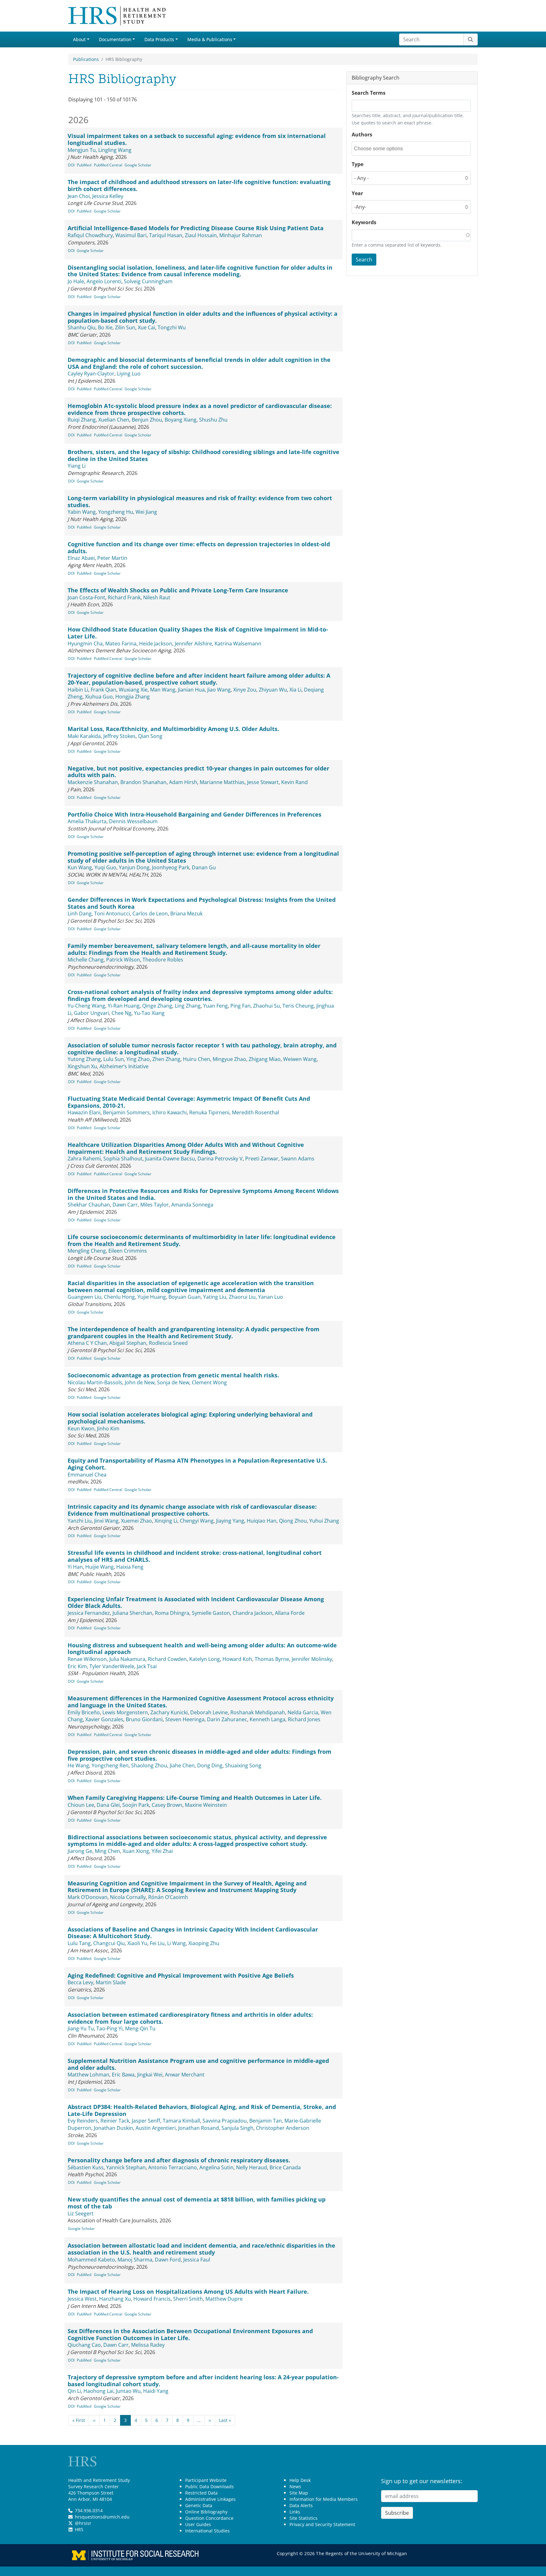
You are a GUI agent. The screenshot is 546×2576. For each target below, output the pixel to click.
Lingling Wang (115, 150)
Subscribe (397, 2513)
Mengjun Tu (82, 150)
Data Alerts (301, 2505)
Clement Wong (209, 1382)
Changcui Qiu (109, 1943)
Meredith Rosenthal (255, 1112)
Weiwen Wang (300, 1059)
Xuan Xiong (136, 1851)
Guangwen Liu (85, 1297)
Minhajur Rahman (241, 235)
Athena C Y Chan (87, 1343)
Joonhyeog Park (171, 867)
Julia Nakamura (127, 1659)
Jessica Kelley (108, 196)
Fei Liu (157, 1943)
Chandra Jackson (252, 1613)
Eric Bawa (123, 2075)
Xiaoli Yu (137, 1943)
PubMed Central (108, 165)
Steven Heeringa (185, 1719)
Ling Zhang (188, 1006)
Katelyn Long (205, 1659)
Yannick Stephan (126, 2167)
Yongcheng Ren (110, 1765)
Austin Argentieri (156, 2128)
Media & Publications (210, 39)
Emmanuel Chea (87, 1475)
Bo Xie (105, 327)
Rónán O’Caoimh (168, 1897)
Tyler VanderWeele (112, 1666)
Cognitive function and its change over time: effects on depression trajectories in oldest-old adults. (199, 548)
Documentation (115, 39)
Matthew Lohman (88, 2075)
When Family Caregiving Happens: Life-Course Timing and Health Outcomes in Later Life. (195, 1798)
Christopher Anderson (283, 2128)
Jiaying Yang (230, 1521)
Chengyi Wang (197, 1521)
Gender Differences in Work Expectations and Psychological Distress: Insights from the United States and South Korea (202, 903)
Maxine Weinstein (206, 1805)
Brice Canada (285, 2167)
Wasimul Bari (131, 235)
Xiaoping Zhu (204, 1943)
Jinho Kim (108, 1429)
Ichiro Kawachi (170, 1112)
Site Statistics (303, 2518)
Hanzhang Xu (115, 2299)
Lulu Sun (114, 1059)
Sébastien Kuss (86, 2167)
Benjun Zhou (147, 420)
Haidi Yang (156, 2391)
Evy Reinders (83, 2121)
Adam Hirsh (183, 782)
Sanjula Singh (237, 2128)
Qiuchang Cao (84, 2345)
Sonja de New (173, 1382)
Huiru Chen (197, 1059)
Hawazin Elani (84, 1112)
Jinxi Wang (106, 1521)
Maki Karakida (84, 736)
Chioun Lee (81, 1805)
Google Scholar (138, 165)
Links (295, 2512)
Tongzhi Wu (172, 327)
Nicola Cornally (128, 1897)
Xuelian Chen (114, 420)
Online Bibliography (206, 2512)
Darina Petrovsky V (220, 1159)
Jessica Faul (197, 2260)
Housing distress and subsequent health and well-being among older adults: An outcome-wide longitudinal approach (202, 1649)
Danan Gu (204, 867)
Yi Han (75, 1567)
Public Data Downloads (209, 2486)
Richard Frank (124, 597)
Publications (86, 59)
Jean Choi (79, 196)
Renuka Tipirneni (209, 1112)
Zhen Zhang (166, 1059)
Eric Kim (77, 1666)
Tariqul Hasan (166, 235)
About (79, 39)
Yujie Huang (152, 1297)
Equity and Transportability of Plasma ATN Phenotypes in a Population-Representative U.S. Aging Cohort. (197, 1464)
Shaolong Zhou (149, 1765)
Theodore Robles (163, 960)
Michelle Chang (86, 960)
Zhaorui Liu (242, 1297)
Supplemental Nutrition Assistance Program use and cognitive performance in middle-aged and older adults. (198, 2064)
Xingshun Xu (82, 1066)
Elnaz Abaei (81, 558)
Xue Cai (146, 327)
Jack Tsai (147, 1666)
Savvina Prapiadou (225, 2121)
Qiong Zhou (293, 1521)
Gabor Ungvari (91, 1013)
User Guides (198, 2524)
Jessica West (82, 2299)
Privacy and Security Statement (322, 2524)
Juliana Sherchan (132, 1613)
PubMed (84, 165)
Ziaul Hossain (201, 235)
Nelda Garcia (303, 1712)
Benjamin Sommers (126, 1112)
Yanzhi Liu (80, 1521)
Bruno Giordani (144, 1719)
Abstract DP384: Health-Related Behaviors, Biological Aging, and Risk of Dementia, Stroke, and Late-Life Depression (202, 2110)
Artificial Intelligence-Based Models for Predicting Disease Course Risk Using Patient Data (196, 228)
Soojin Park (136, 1805)
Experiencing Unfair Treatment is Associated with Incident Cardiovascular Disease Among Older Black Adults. (196, 1603)
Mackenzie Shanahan (93, 782)
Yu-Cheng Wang (86, 1006)
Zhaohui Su (267, 1006)
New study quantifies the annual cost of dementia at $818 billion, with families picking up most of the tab (197, 2203)
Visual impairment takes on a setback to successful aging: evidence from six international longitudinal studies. (197, 139)
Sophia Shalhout (123, 1159)
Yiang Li (77, 466)
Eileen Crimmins (128, 1251)
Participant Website (206, 2480)
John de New (140, 1382)
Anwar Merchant (185, 2075)
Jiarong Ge (80, 1851)
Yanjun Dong (134, 867)
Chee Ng (121, 1013)
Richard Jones (304, 1719)
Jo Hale (76, 281)
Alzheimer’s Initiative (124, 1066)
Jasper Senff (146, 2121)
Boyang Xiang (181, 420)
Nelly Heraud (252, 2167)
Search (364, 260)
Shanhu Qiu (82, 327)
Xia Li (295, 690)
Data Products (159, 39)
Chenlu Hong (119, 1297)
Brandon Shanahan (143, 782)
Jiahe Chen (182, 1765)
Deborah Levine (209, 1712)
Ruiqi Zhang (82, 420)
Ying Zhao (138, 1059)
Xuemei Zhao (136, 1521)
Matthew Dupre (224, 2299)
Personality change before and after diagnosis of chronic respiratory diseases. (179, 2160)
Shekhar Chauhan (89, 1205)
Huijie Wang (100, 1567)
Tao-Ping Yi (109, 2028)
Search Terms (369, 93)
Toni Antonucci (112, 914)
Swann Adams (298, 1159)
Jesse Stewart (263, 782)
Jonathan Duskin (113, 2128)
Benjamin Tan (266, 2121)
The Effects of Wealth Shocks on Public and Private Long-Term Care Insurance (178, 590)
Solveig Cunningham (148, 281)
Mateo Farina (121, 644)
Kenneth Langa (267, 1719)
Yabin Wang (82, 512)
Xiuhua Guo (99, 697)
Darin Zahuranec (227, 1719)
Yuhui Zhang (324, 1521)
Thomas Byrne (272, 1659)
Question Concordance (209, 2518)
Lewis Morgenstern (125, 1712)
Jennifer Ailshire (193, 644)
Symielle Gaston (211, 1613)
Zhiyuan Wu (273, 690)
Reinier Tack (115, 2121)
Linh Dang (80, 914)
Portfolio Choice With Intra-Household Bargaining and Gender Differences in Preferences (194, 814)
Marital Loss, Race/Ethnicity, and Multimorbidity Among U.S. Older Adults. (173, 729)
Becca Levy (80, 1982)
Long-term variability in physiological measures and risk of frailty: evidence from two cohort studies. (200, 501)
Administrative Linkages (210, 2499)
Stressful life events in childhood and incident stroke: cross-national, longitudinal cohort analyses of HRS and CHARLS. (195, 1556)
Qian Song (150, 736)
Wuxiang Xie (133, 690)
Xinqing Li (166, 1521)
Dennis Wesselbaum (133, 821)
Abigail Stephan (128, 1343)
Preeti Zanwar (262, 1159)
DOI (71, 165)
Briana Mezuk (186, 914)
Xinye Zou (245, 690)
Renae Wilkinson (87, 1659)
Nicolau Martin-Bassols (95, 1382)
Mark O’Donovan (88, 1897)
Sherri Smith (188, 2299)
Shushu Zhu (213, 420)
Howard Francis (152, 2299)
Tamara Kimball (181, 2121)
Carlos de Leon (150, 914)
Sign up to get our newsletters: (422, 2481)
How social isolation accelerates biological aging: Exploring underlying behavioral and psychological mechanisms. (190, 1418)
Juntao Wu (128, 2391)
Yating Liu (215, 1297)
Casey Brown (167, 1805)
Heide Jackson (156, 644)
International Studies (207, 2531)
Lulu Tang (79, 1943)
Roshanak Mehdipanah (258, 1712)
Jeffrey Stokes (119, 736)
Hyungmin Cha (85, 644)
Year (357, 193)
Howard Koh (237, 1659)
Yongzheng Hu (116, 512)
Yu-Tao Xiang (149, 1013)
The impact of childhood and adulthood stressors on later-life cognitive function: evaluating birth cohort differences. (199, 185)
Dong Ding (210, 1765)
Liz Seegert (81, 2214)
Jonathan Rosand (199, 2128)
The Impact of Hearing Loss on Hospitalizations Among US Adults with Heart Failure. (188, 2291)
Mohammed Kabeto (91, 2260)
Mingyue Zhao (229, 1059)
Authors (362, 135)
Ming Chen (107, 1851)
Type (358, 164)
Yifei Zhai (162, 1851)
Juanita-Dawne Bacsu (170, 1159)
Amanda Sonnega (192, 1205)
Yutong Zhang (84, 1059)
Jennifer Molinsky (312, 1659)
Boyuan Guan (185, 1297)
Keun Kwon (81, 1429)
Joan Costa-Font (86, 597)
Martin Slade (111, 1982)
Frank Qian (103, 690)
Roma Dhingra (172, 1613)
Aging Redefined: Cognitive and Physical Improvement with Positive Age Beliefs (181, 1975)
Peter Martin (112, 558)
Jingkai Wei (150, 2075)
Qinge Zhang (157, 1006)
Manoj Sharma (135, 2260)
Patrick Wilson (123, 960)
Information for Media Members (324, 2499)
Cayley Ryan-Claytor (91, 374)
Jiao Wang (219, 690)
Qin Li (74, 2391)
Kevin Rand (294, 782)
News (295, 2486)
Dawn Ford (168, 2260)
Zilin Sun (125, 327)
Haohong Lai (98, 2391)
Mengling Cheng (87, 1251)
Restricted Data (201, 2493)
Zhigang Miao (265, 1059)
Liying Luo (129, 374)
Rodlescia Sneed (168, 1343)
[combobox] (382, 149)
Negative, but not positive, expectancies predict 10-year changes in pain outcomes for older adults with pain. (198, 772)
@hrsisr (83, 2523)
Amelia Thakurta (87, 821)
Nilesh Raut (157, 597)
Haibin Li (78, 690)
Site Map (299, 2493)
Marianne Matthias (222, 782)
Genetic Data (199, 2505)
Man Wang (163, 690)
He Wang (78, 1765)
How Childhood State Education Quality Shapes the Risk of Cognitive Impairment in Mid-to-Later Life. (198, 633)
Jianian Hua (191, 690)
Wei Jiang (146, 512)
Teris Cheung (298, 1006)
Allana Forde (290, 1613)
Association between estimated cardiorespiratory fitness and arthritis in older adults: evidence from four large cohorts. (190, 2018)
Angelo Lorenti (104, 281)
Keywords (364, 222)
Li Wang (176, 1943)
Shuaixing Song (243, 1765)
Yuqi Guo (105, 867)
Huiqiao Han (262, 1521)
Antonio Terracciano (173, 2167)
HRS (79, 2529)
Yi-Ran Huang (124, 1006)
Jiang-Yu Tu (81, 2028)
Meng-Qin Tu (140, 2028)
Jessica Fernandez (89, 1613)
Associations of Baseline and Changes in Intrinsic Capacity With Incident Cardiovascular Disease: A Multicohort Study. (193, 1933)
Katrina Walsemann (238, 644)
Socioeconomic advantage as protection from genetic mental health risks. (173, 1375)
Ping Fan (240, 1006)
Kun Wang (80, 867)
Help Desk (300, 2480)
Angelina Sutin (216, 2167)
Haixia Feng (130, 1567)
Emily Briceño (84, 1712)
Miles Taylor (155, 1205)
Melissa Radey (148, 2345)
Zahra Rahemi (84, 1159)
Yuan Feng (215, 1006)
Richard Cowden (167, 1659)
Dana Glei (108, 1805)
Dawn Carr (125, 1205)
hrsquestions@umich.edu (102, 2517)
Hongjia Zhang (133, 697)
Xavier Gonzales (104, 1719)
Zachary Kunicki (169, 1712)
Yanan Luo (271, 1297)
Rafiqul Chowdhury (90, 235)
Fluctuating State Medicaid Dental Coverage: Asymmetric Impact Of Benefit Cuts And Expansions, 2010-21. (189, 1102)
